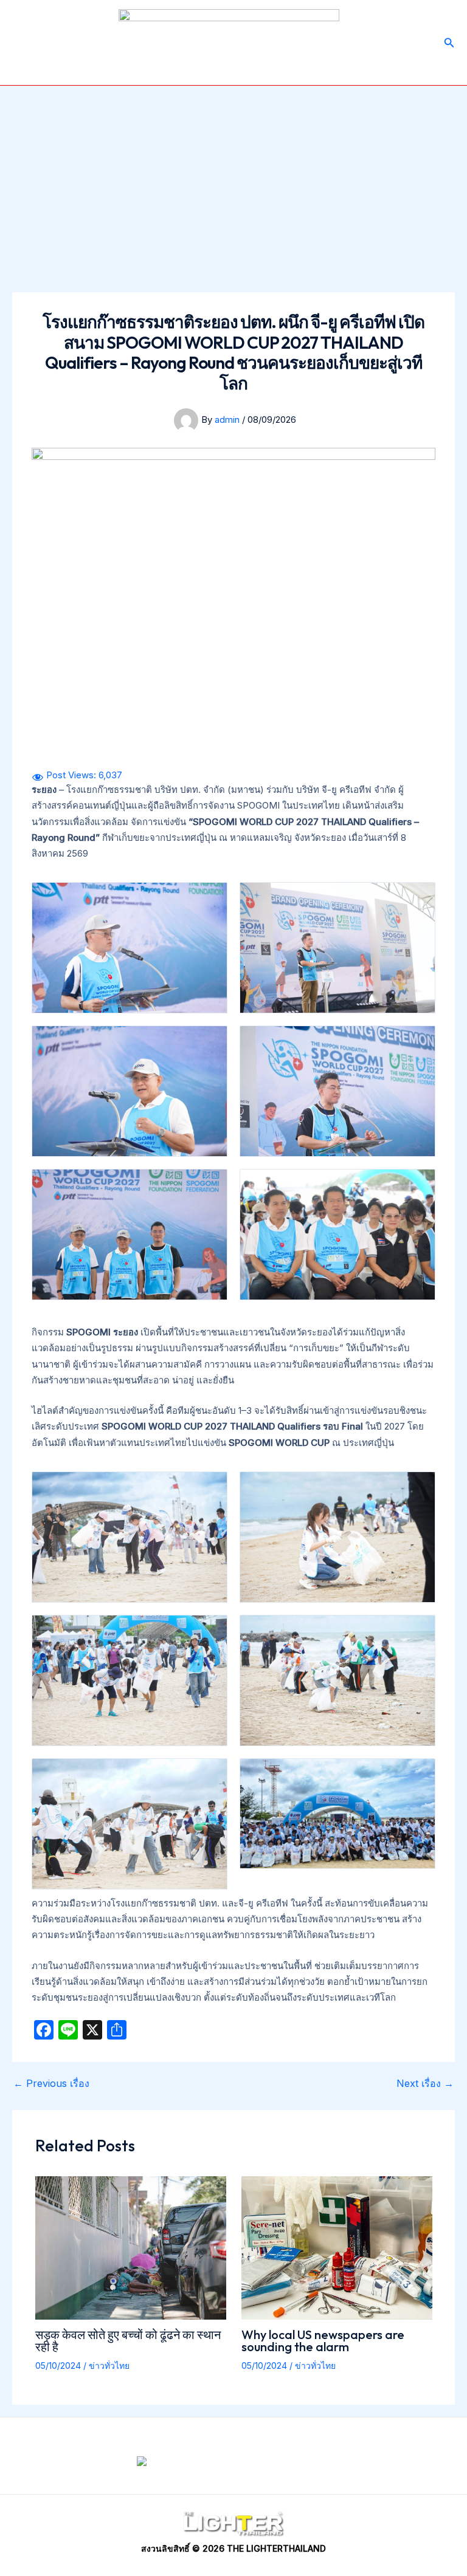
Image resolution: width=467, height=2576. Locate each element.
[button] (449, 43)
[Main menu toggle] (24, 43)
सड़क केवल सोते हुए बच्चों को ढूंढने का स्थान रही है (128, 2341)
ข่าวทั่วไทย (109, 2365)
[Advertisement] (233, 177)
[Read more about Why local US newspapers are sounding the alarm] (337, 2247)
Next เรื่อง (425, 2083)
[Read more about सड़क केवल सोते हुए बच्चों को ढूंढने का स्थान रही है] (131, 2247)
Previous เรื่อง (51, 2083)
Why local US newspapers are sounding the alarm (323, 2341)
